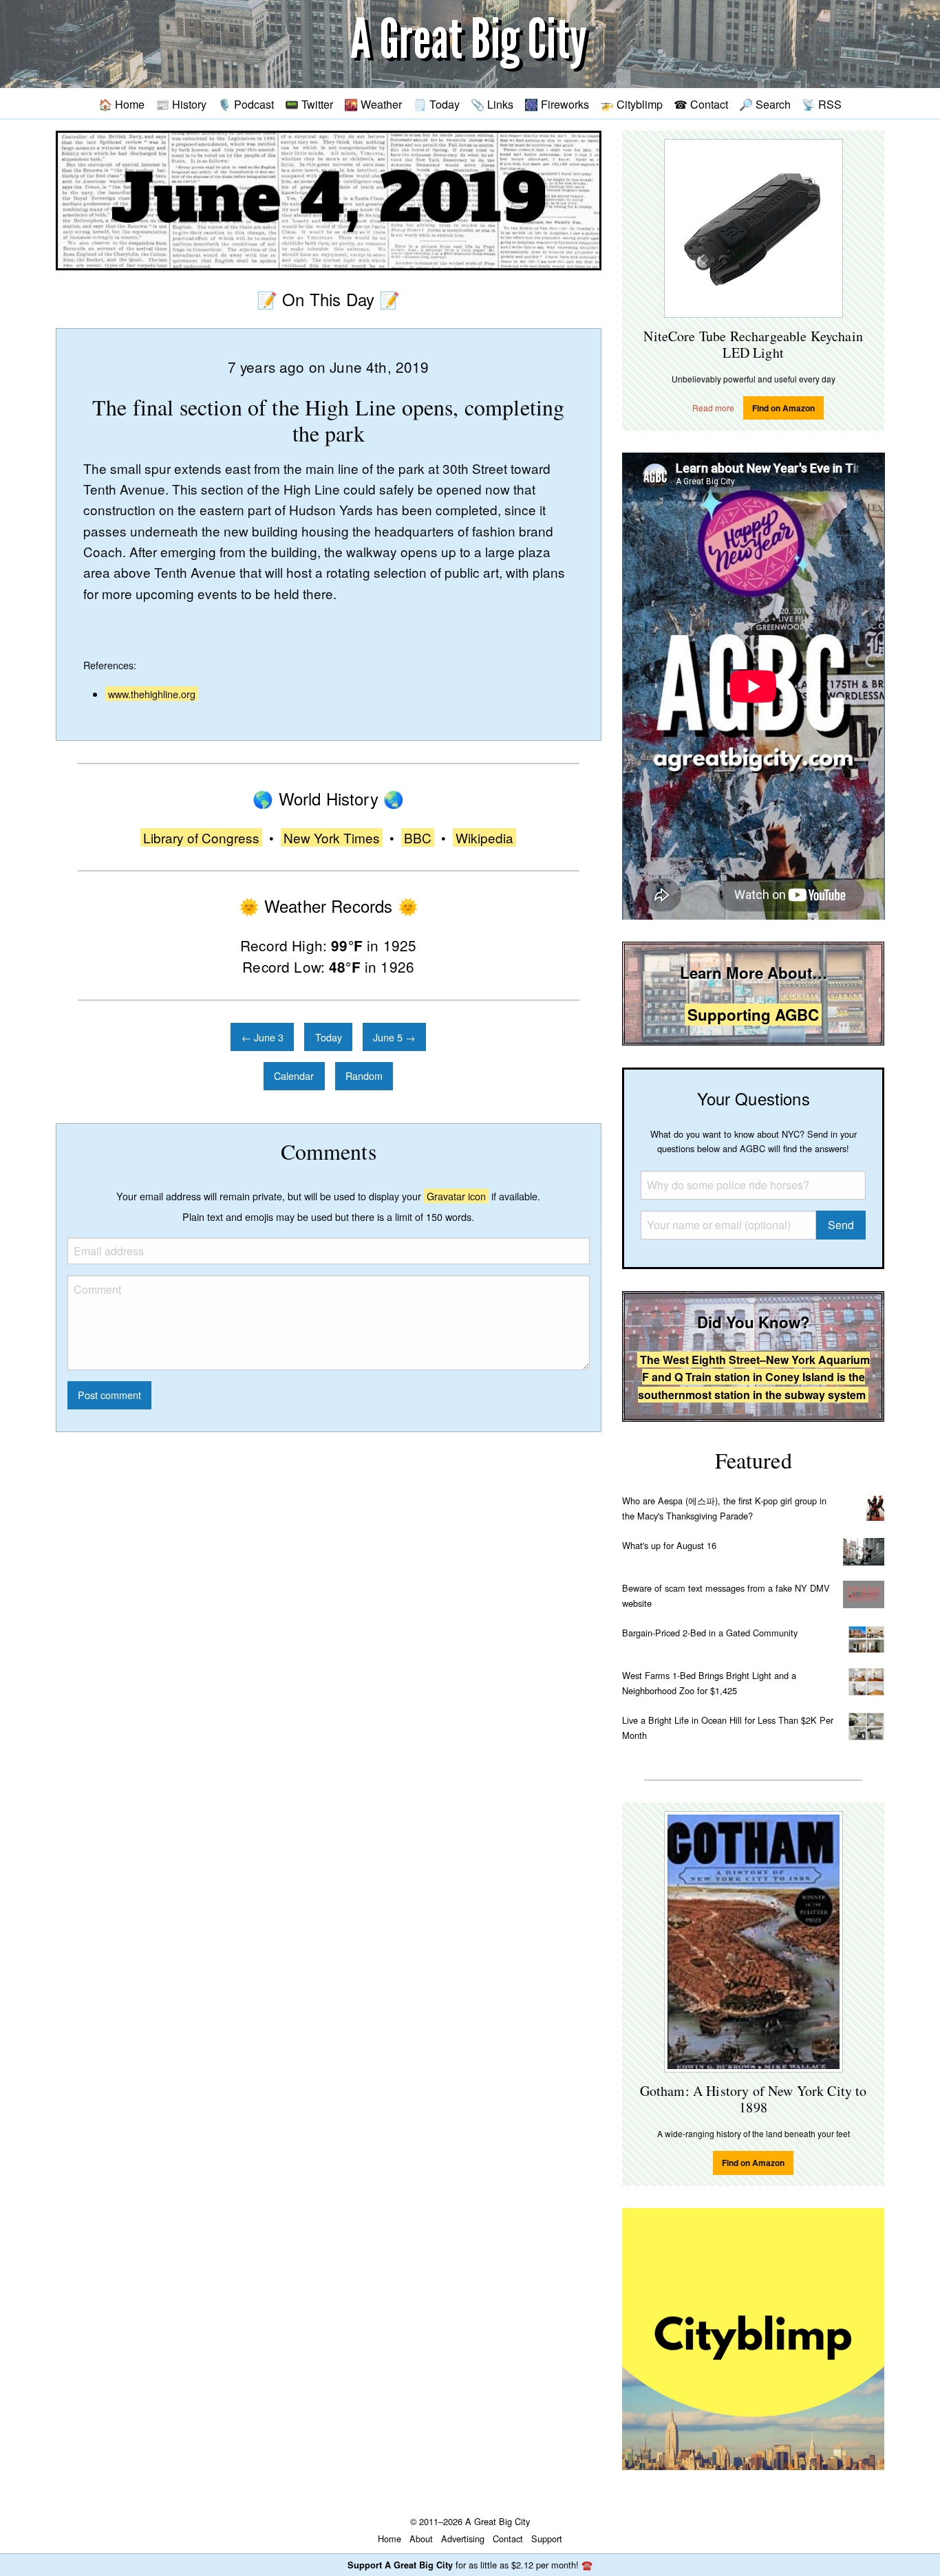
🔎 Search (765, 104)
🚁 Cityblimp (631, 104)
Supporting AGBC (753, 1015)
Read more (713, 408)
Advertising (463, 2539)
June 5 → (394, 1037)
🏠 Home (121, 104)
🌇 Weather (373, 104)
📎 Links (492, 104)
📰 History (181, 104)
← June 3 (263, 1037)
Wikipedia (484, 837)
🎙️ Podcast (246, 104)
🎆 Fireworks (557, 104)
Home (389, 2539)
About (421, 2539)
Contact (508, 2539)
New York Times (332, 837)
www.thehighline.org (152, 694)
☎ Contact (701, 104)
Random (364, 1075)
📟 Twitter (309, 104)
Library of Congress (201, 837)
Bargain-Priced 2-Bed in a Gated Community (710, 1633)
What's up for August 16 (669, 1545)
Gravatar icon (456, 1196)
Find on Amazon (783, 408)
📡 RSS (822, 104)
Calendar (294, 1075)
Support (547, 2539)
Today (329, 1037)
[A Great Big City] (470, 44)
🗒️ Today (436, 104)
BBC (418, 837)
